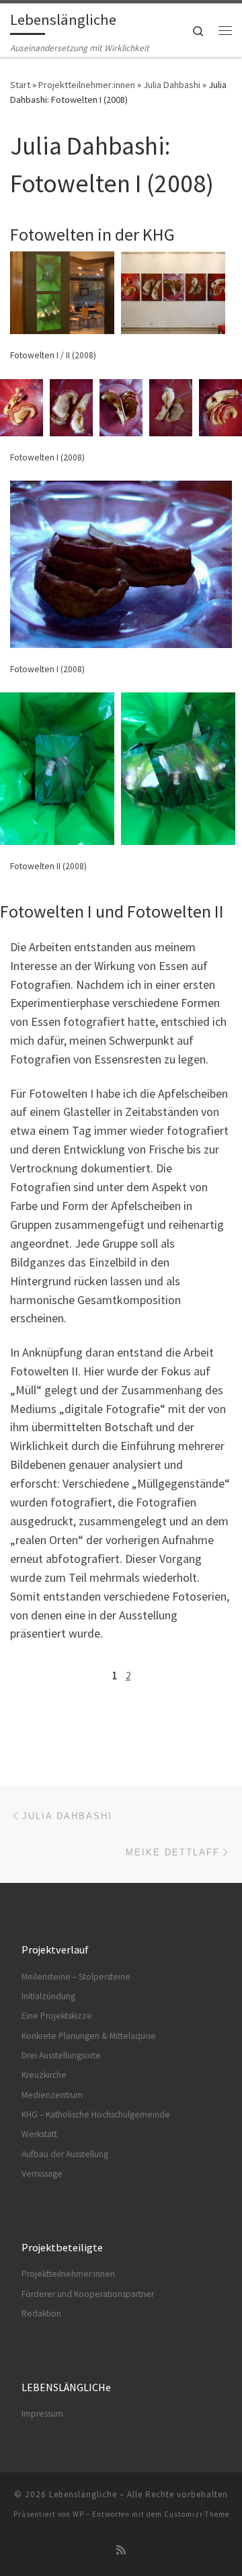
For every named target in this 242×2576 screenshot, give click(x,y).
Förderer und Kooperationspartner (88, 2294)
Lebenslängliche (83, 2494)
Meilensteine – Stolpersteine (76, 1977)
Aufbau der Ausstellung (65, 2154)
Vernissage (42, 2174)
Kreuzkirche (44, 2075)
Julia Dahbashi (172, 85)
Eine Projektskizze (57, 2016)
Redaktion (41, 2313)
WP (78, 2514)
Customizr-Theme (197, 2514)
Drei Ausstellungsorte (61, 2055)
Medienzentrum (52, 2095)
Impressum (42, 2414)
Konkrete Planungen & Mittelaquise (89, 2036)
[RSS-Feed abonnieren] (121, 2550)
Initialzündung (48, 1996)
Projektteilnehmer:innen (87, 85)
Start (20, 85)
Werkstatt (39, 2134)
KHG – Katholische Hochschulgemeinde (96, 2115)
